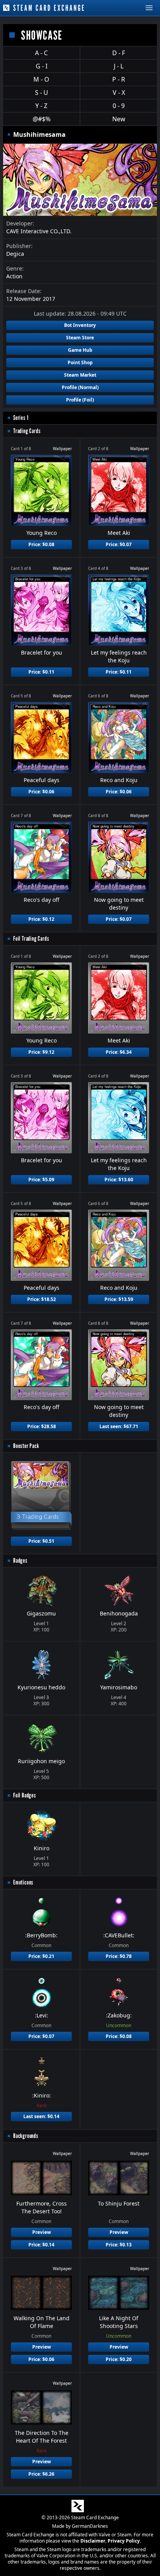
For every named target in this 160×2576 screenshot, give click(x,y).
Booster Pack (26, 1446)
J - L (119, 66)
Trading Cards (27, 431)
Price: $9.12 (41, 1052)
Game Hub (80, 350)
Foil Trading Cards (31, 939)
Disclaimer (93, 2541)
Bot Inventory (80, 325)
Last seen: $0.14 (41, 2116)
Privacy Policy (124, 2541)
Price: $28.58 (42, 1426)
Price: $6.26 (41, 2474)
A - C (41, 53)
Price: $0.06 (41, 792)
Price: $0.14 (41, 2245)
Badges (20, 1560)
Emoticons (23, 1882)
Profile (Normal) (80, 387)
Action (14, 276)
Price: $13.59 (119, 1299)
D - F (119, 53)
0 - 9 (119, 106)
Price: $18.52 (42, 1299)
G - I (42, 66)
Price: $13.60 (119, 1180)
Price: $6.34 (119, 1052)
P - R (119, 79)
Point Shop (80, 362)
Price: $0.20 (119, 2359)
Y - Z (41, 106)
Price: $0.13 (119, 2245)
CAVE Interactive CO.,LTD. (39, 231)
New (119, 119)
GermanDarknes (90, 2526)
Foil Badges (25, 1795)
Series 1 (21, 418)
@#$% (42, 119)
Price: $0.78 (119, 1956)
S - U (42, 93)
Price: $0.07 (119, 544)
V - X (119, 93)
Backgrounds (26, 2136)
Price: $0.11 (41, 672)
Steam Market (80, 375)
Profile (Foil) (80, 400)
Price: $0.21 (41, 1956)
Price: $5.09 (41, 1180)
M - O (41, 79)
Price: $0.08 (41, 544)
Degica (15, 254)
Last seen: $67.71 (119, 1426)
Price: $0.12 (41, 919)
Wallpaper (62, 449)
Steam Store (80, 338)
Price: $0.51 (41, 1541)
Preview (42, 2232)
